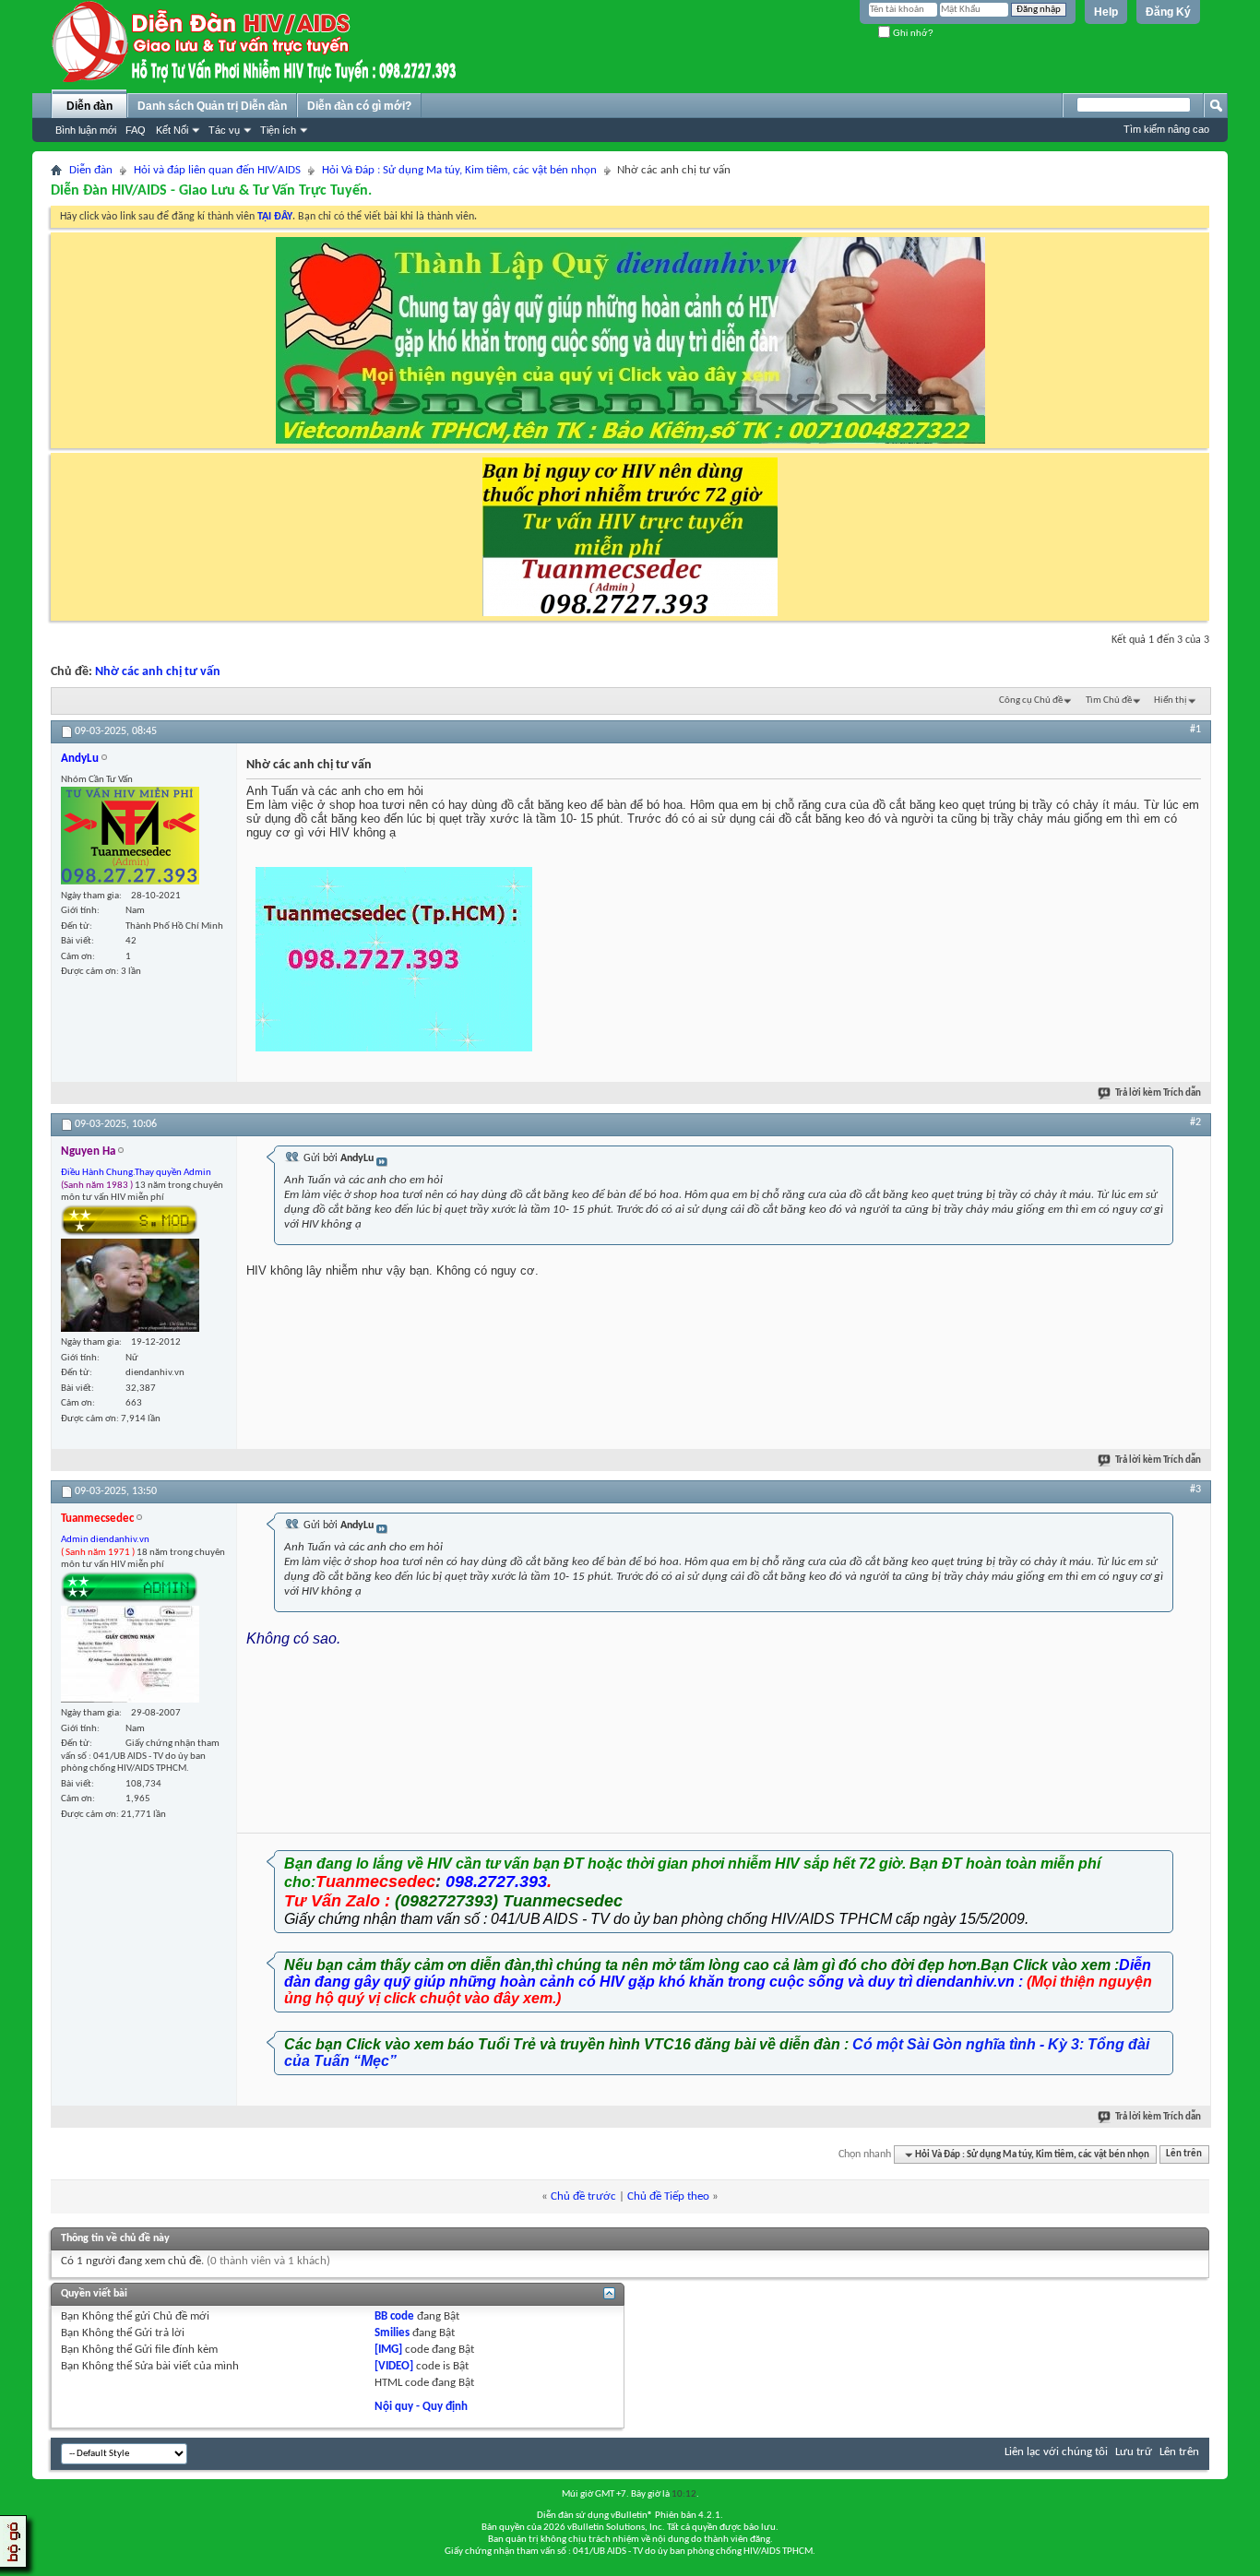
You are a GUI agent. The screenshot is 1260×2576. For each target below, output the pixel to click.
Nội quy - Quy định (421, 2407)
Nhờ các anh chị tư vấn (158, 672)
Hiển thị (1171, 700)
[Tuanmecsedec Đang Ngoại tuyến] (130, 1654)
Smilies (392, 2333)
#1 (1195, 730)
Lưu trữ (1134, 2452)
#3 (1195, 1490)
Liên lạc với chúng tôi (1056, 2452)
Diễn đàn (89, 106)
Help (1106, 12)
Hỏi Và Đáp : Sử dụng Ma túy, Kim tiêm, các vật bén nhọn (459, 170)
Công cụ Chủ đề (1031, 700)
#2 (1195, 1122)
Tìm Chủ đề (1109, 700)
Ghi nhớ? (912, 33)
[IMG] (388, 2350)
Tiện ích (278, 130)
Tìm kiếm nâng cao (1166, 129)
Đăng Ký (1168, 12)
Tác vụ (224, 130)
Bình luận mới (86, 130)
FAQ (136, 130)
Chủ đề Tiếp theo (668, 2196)
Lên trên (1184, 2155)
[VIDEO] (394, 2366)
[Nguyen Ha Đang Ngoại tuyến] (130, 1285)
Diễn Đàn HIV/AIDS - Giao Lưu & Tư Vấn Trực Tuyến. (211, 191)
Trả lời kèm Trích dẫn (1158, 1093)
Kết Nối (172, 130)
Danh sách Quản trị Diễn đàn (212, 106)
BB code (394, 2316)
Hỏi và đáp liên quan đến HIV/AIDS (217, 170)
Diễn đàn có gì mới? (359, 106)
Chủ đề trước (583, 2196)
